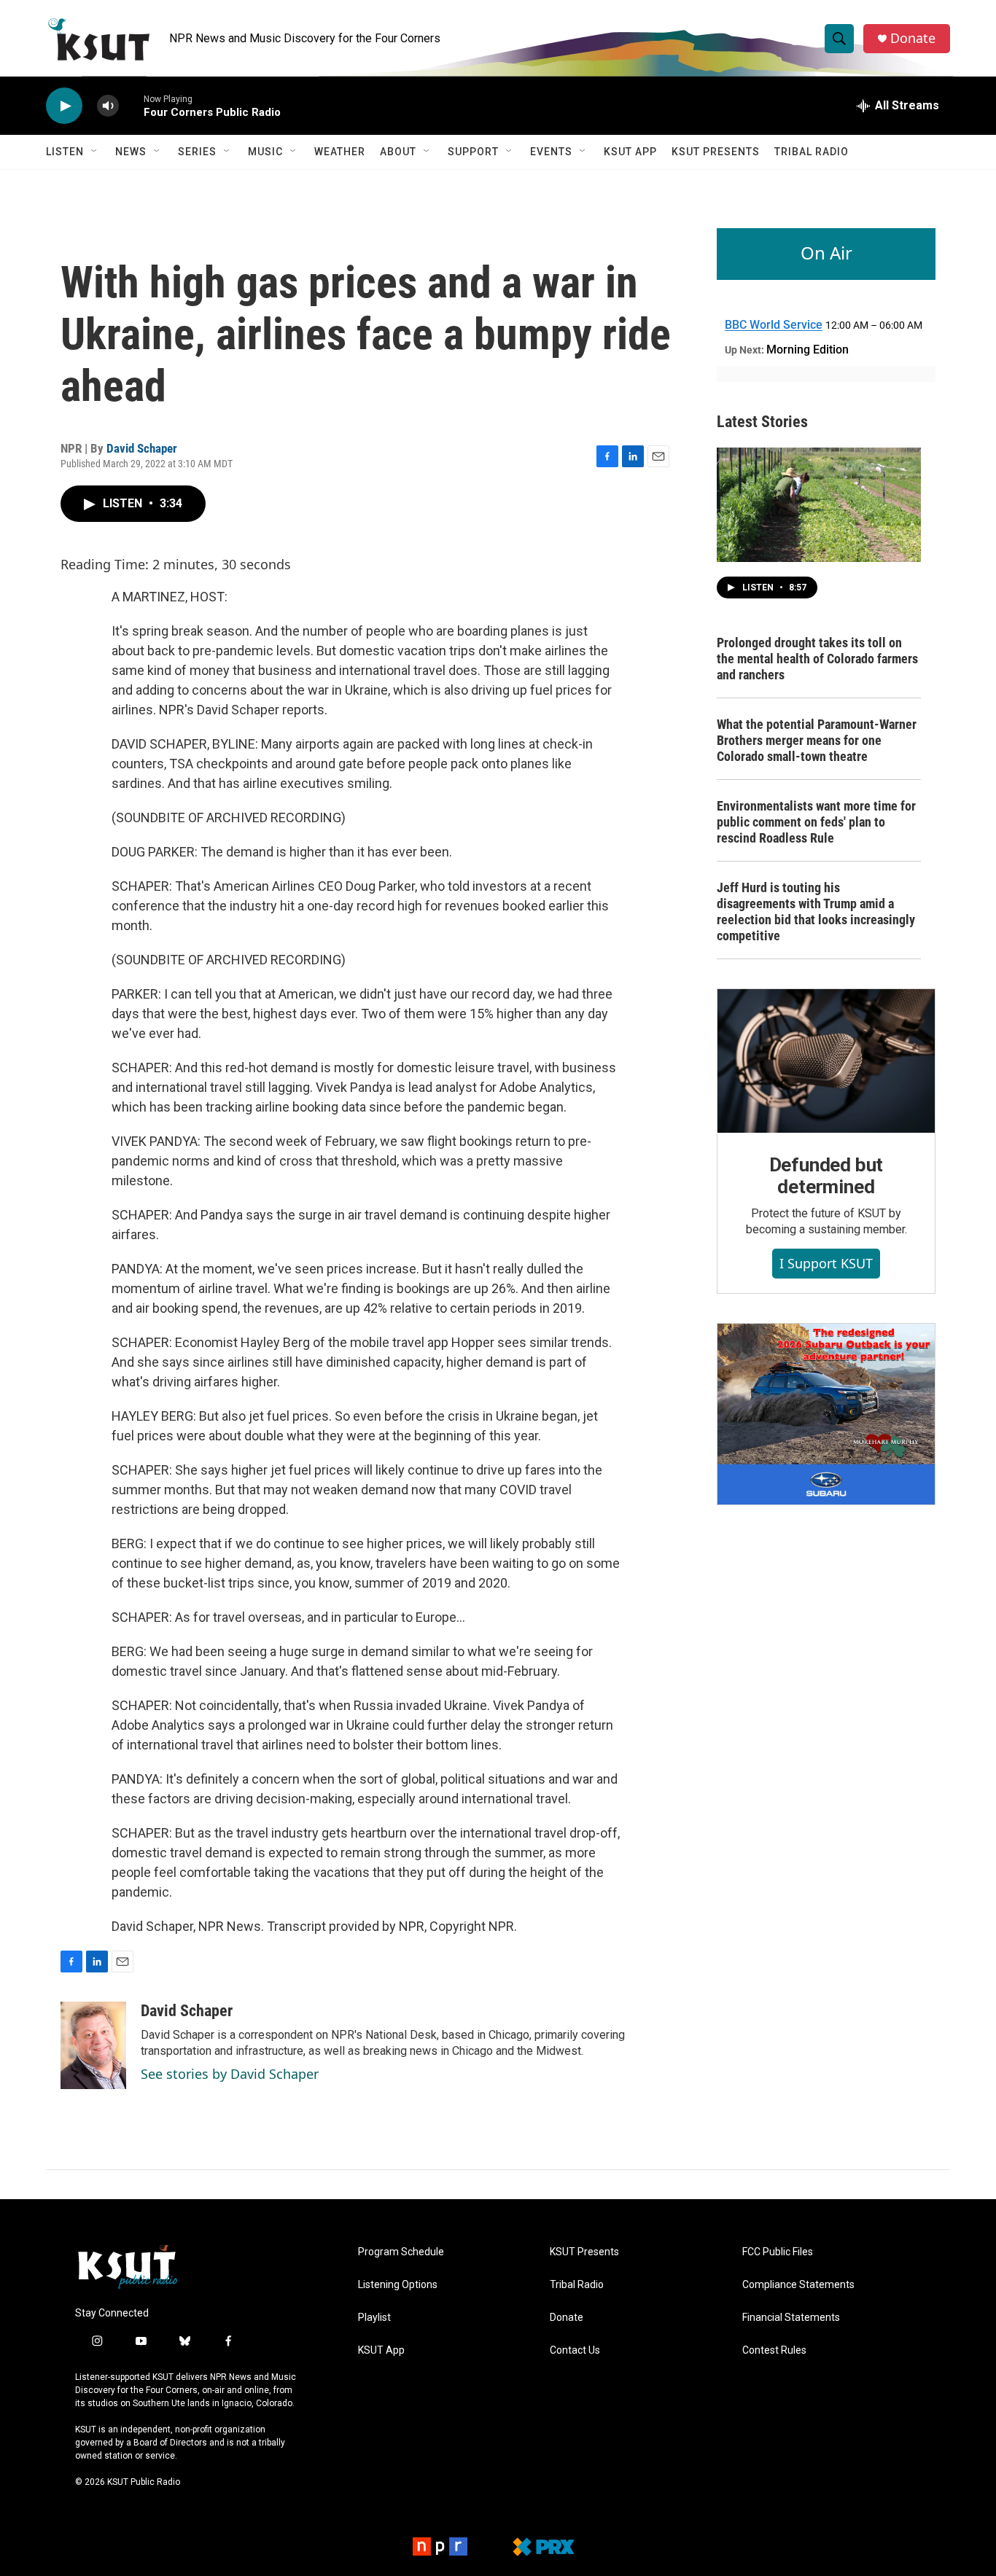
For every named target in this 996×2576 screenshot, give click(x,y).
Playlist (374, 2318)
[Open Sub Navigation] (95, 152)
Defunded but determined (826, 1176)
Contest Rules (774, 2350)
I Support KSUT (826, 1263)
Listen (65, 152)
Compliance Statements (798, 2285)
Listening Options (398, 2285)
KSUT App (630, 152)
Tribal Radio (812, 152)
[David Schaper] (93, 2045)
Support (473, 152)
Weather (340, 152)
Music (265, 152)
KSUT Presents (716, 152)
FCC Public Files (778, 2252)
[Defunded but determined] (826, 1061)
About (398, 152)
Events (551, 152)
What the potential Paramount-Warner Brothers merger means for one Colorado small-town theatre (817, 740)
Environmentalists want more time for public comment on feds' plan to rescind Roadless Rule (816, 822)
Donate (913, 38)
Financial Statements (791, 2318)
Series (197, 152)
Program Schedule (401, 2252)
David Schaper (142, 448)
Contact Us (575, 2350)
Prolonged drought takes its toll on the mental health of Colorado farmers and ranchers (817, 659)
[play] (64, 106)
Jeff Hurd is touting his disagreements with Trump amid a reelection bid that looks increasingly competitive (816, 912)
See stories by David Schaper (230, 2074)
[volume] (108, 106)
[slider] (131, 105)
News (131, 152)
